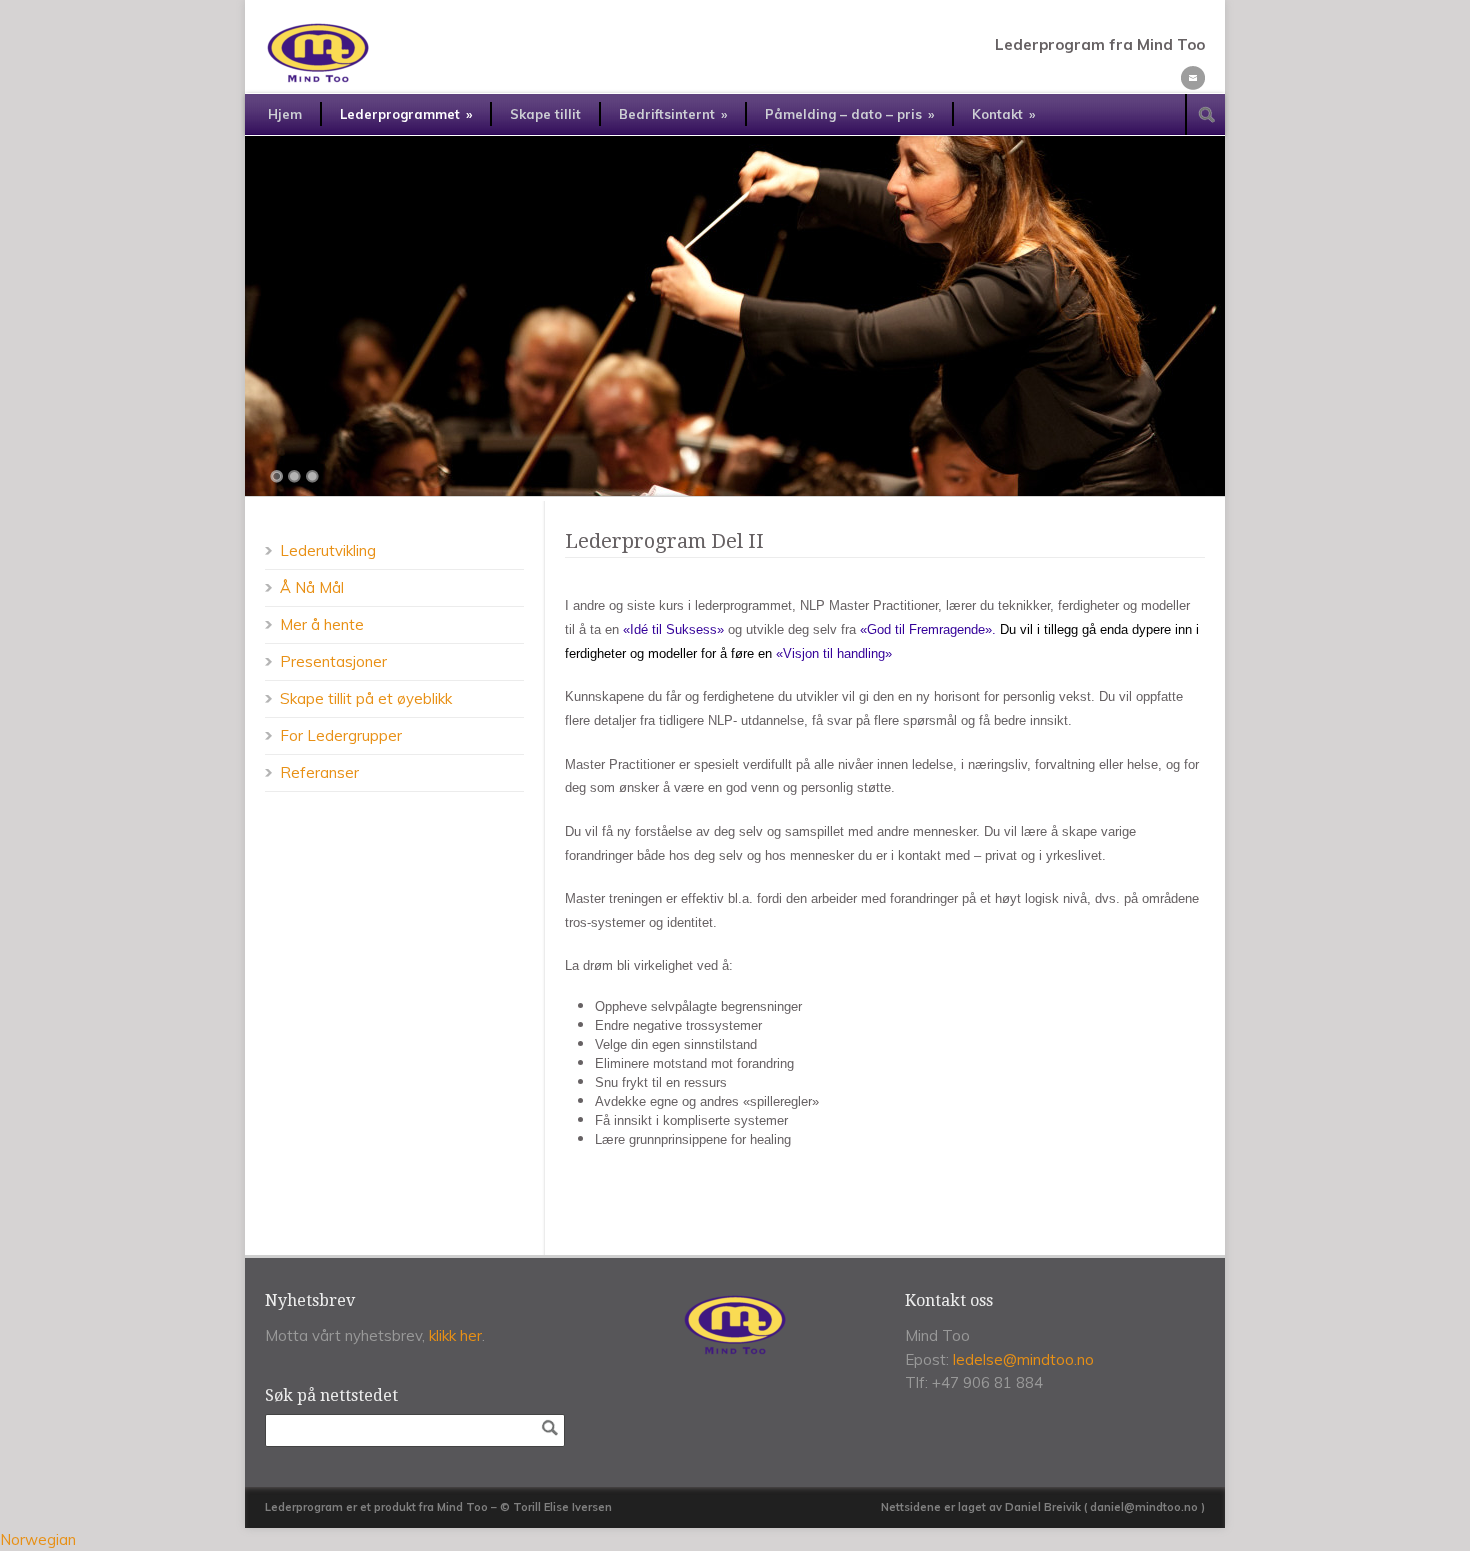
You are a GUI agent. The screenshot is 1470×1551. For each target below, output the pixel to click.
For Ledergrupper (341, 735)
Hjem (285, 114)
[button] (735, 1539)
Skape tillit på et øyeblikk (366, 698)
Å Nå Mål (312, 587)
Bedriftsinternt (673, 114)
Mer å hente (322, 624)
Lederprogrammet (406, 114)
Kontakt (1003, 114)
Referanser (319, 772)
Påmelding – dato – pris (849, 114)
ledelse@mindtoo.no (1023, 1359)
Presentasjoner (333, 661)
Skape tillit (545, 114)
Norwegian (38, 1539)
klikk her (455, 1335)
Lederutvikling (328, 550)
